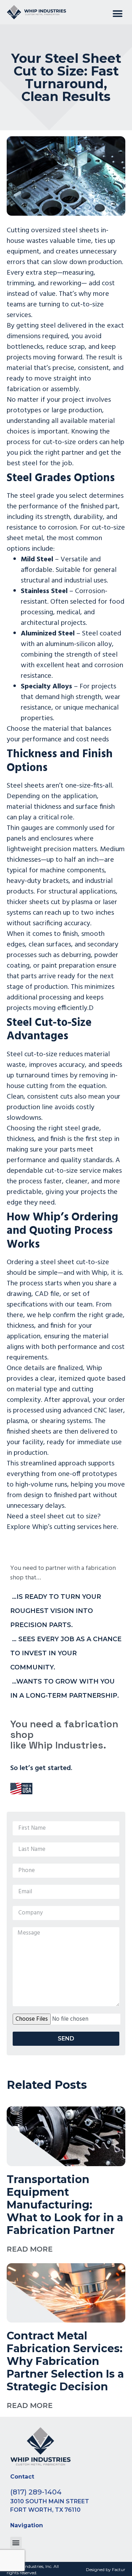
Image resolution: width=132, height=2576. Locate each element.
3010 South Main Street (50, 2501)
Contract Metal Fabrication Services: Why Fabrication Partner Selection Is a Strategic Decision (65, 2361)
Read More (30, 2249)
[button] (117, 14)
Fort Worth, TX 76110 (45, 2510)
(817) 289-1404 (36, 2492)
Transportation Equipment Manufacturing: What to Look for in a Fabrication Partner (65, 2205)
